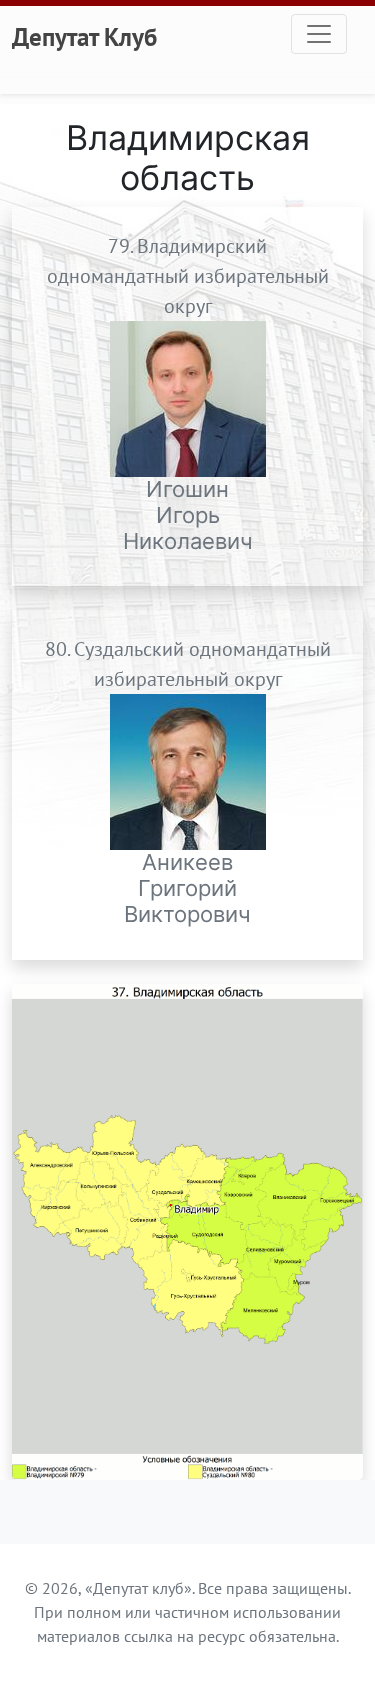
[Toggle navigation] (319, 34)
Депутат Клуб (84, 37)
